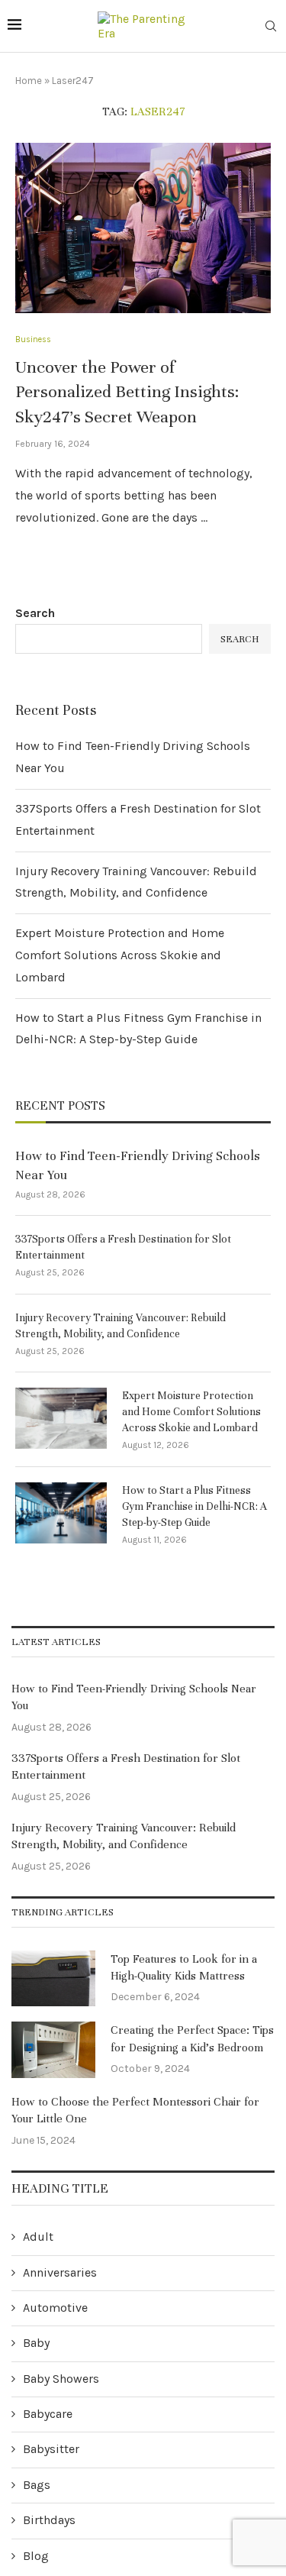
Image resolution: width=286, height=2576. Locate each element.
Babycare (48, 2414)
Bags (37, 2485)
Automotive (55, 2308)
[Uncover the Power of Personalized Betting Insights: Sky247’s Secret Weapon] (143, 228)
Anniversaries (60, 2272)
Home (29, 81)
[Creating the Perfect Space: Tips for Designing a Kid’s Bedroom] (53, 2050)
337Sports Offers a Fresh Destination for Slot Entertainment (123, 1247)
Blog (36, 2556)
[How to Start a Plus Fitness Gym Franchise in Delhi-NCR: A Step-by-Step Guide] (61, 1513)
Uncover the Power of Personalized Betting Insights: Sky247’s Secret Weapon (127, 392)
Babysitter (51, 2449)
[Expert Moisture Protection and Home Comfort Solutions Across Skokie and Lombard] (61, 1418)
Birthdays (49, 2520)
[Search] (271, 27)
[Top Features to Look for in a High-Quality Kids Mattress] (53, 1979)
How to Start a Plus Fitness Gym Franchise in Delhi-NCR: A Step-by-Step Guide (194, 1506)
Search (35, 613)
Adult (38, 2237)
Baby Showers (61, 2379)
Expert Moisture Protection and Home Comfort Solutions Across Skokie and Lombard (120, 955)
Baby (36, 2343)
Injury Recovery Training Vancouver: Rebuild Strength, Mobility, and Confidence (121, 1326)
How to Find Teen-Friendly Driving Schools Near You (138, 1165)
